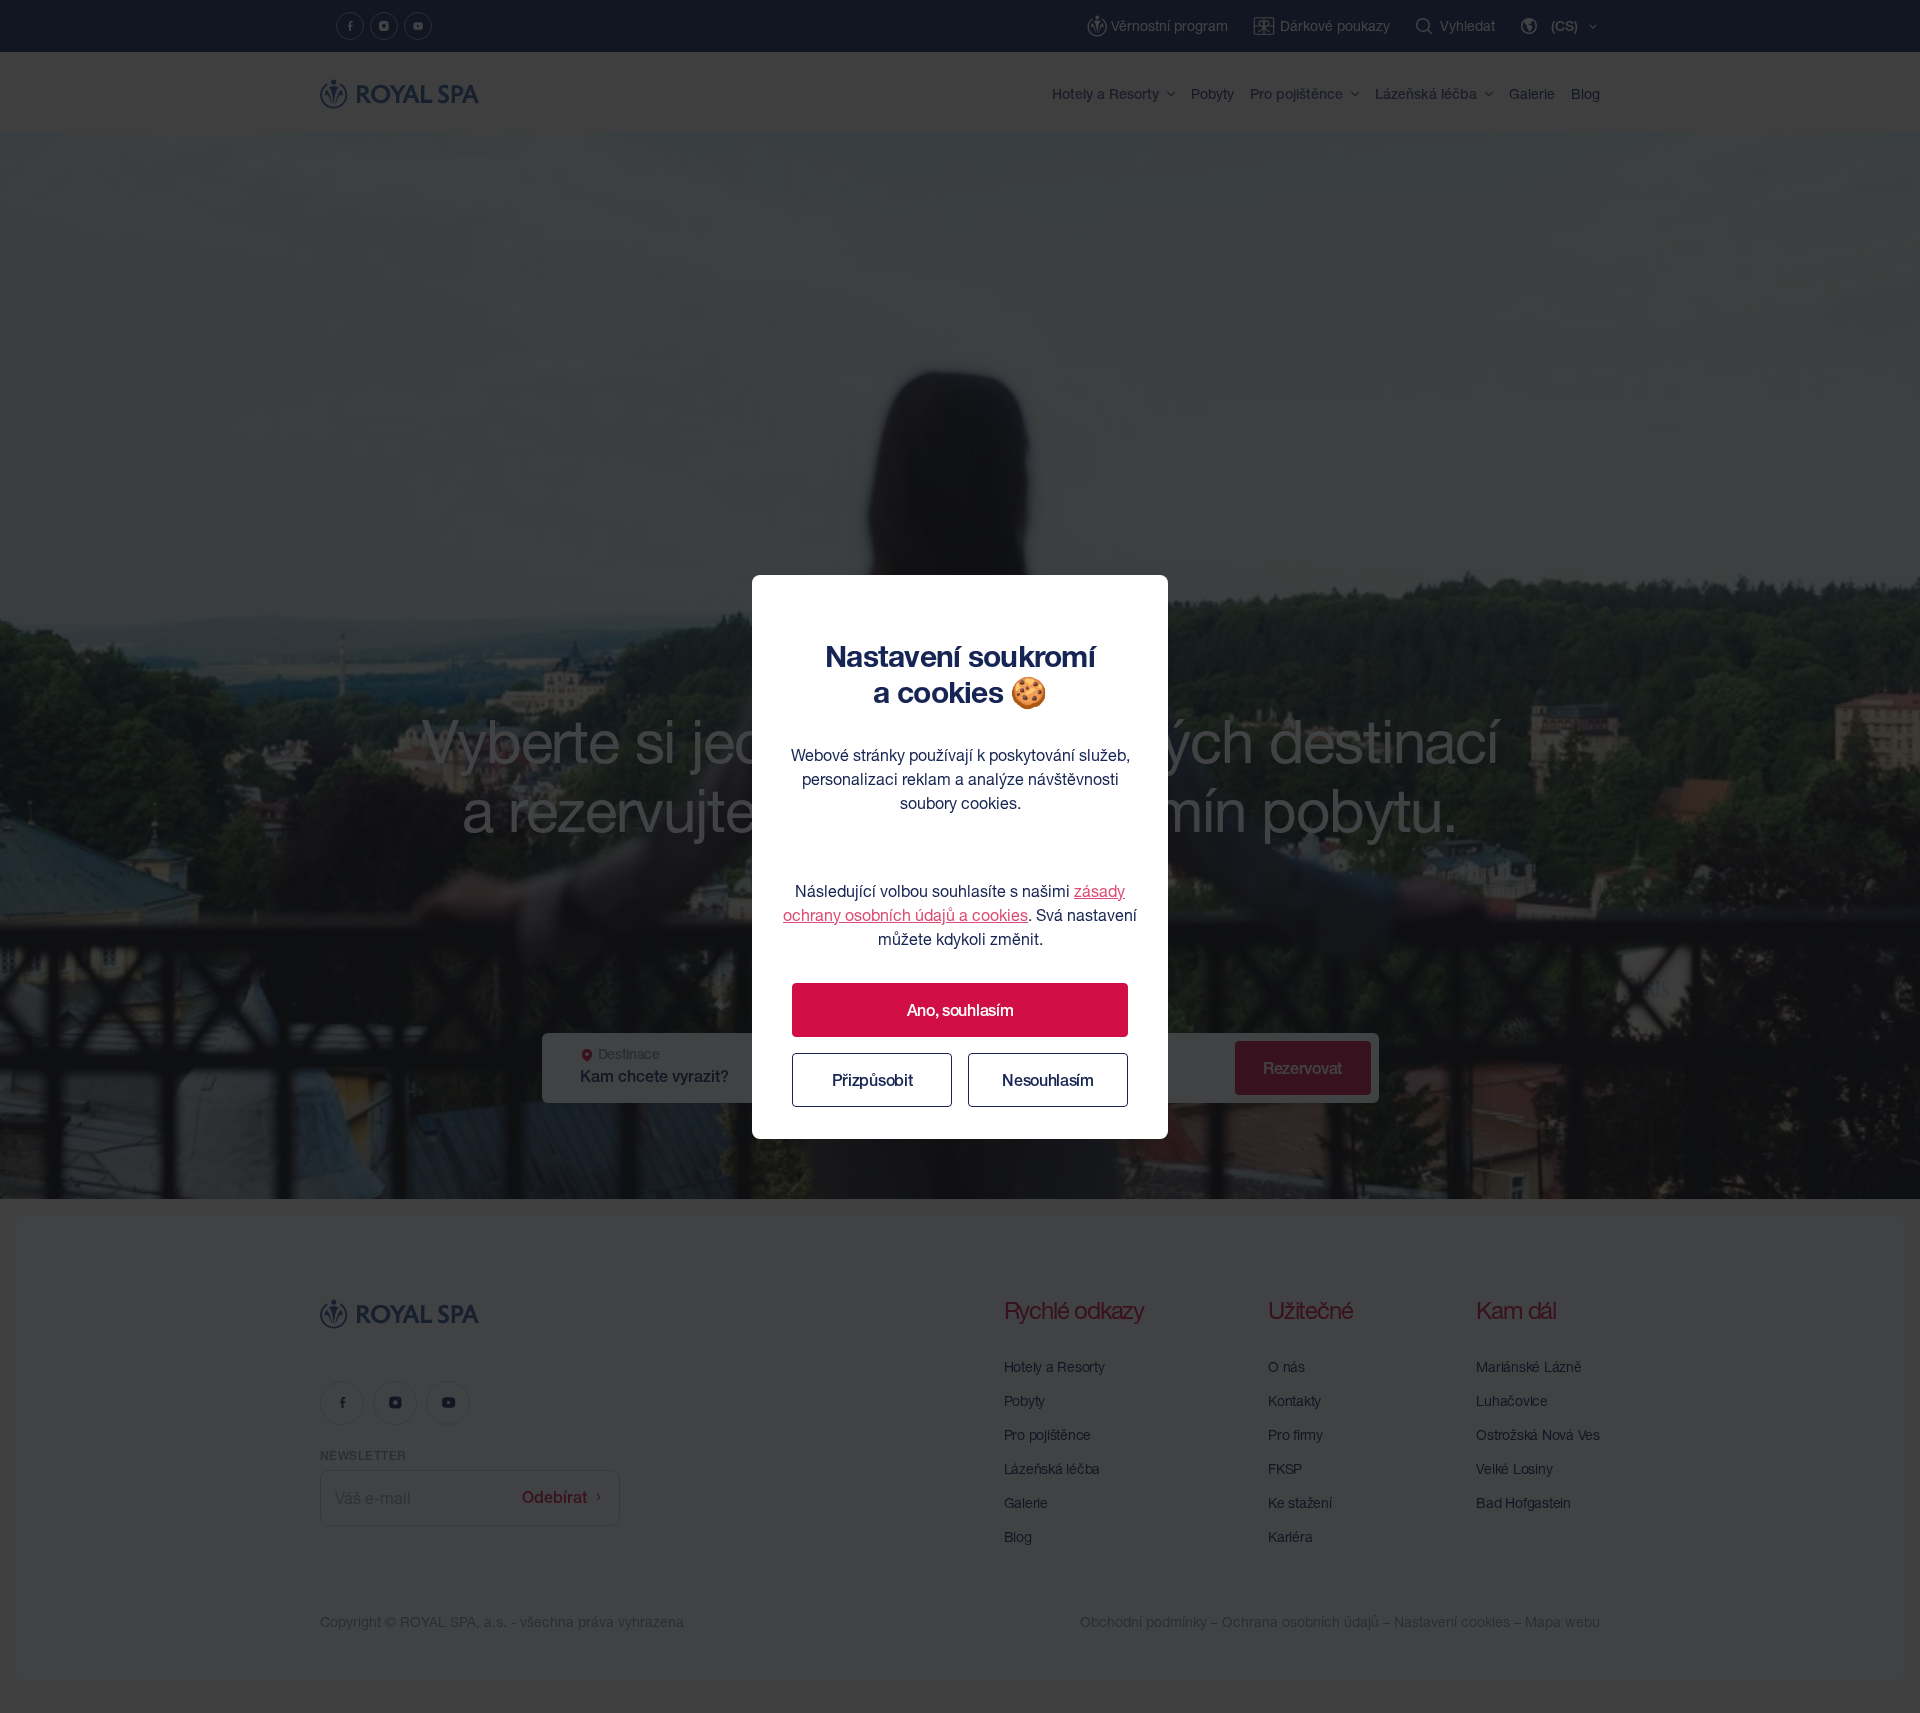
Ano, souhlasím (960, 1010)
